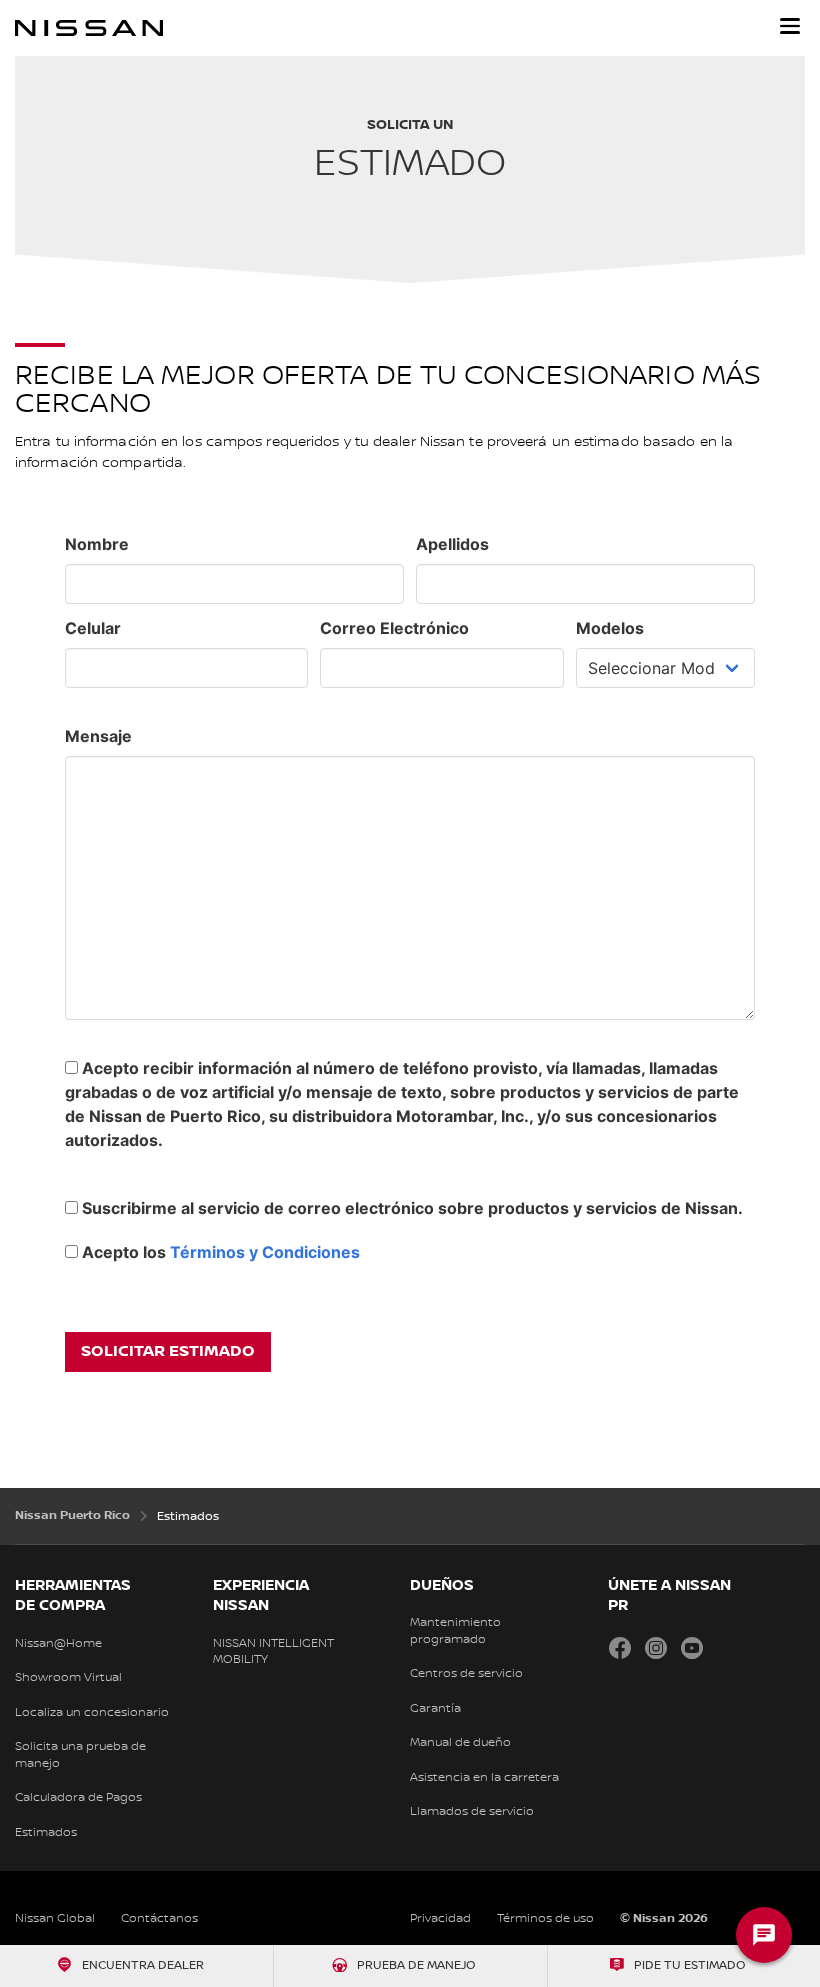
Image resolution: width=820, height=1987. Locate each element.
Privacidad (440, 1918)
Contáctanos (159, 1918)
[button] (790, 26)
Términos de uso (545, 1918)
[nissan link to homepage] (89, 28)
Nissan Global (55, 1918)
